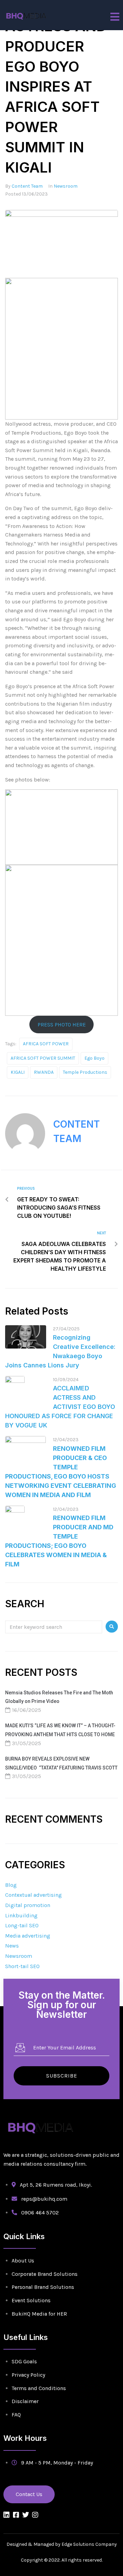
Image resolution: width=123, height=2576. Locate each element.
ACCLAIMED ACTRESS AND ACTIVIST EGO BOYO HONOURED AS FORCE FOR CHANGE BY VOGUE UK (60, 1407)
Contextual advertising (33, 1895)
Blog (11, 1885)
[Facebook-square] (16, 2515)
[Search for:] (54, 1627)
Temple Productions (85, 1072)
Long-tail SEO (22, 1925)
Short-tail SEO (22, 1966)
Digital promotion (28, 1905)
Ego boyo (94, 1058)
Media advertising (28, 1936)
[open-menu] (115, 17)
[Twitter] (26, 2515)
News (12, 1946)
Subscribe (62, 2076)
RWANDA (44, 1072)
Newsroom (66, 186)
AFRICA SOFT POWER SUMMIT (43, 1058)
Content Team (27, 186)
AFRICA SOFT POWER (46, 1044)
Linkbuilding (21, 1915)
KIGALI (18, 1072)
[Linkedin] (6, 2515)
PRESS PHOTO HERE (62, 1025)
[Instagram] (35, 2515)
